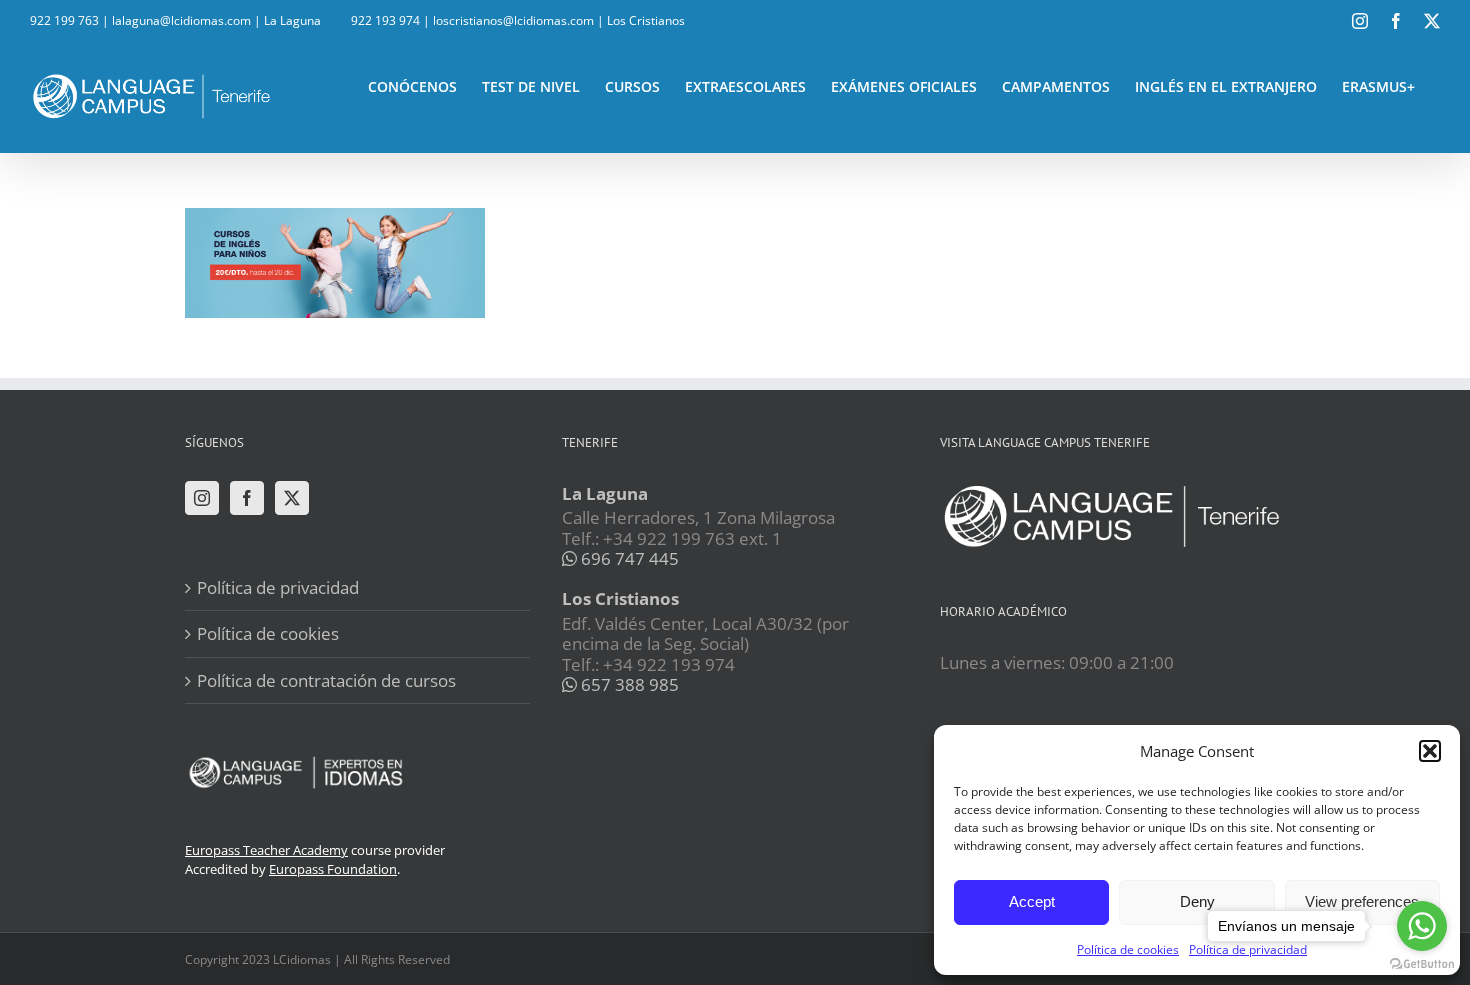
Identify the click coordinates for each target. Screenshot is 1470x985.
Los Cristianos (646, 20)
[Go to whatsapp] (1422, 926)
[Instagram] (202, 498)
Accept (1032, 901)
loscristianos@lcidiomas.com (513, 20)
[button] (1430, 751)
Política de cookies (1128, 949)
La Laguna (292, 20)
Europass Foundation (333, 869)
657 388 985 (628, 684)
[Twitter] (292, 498)
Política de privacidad (278, 587)
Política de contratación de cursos (326, 680)
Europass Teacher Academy (266, 850)
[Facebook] (247, 498)
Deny (1197, 901)
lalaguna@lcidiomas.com (181, 20)
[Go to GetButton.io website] (1422, 964)
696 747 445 (628, 558)
